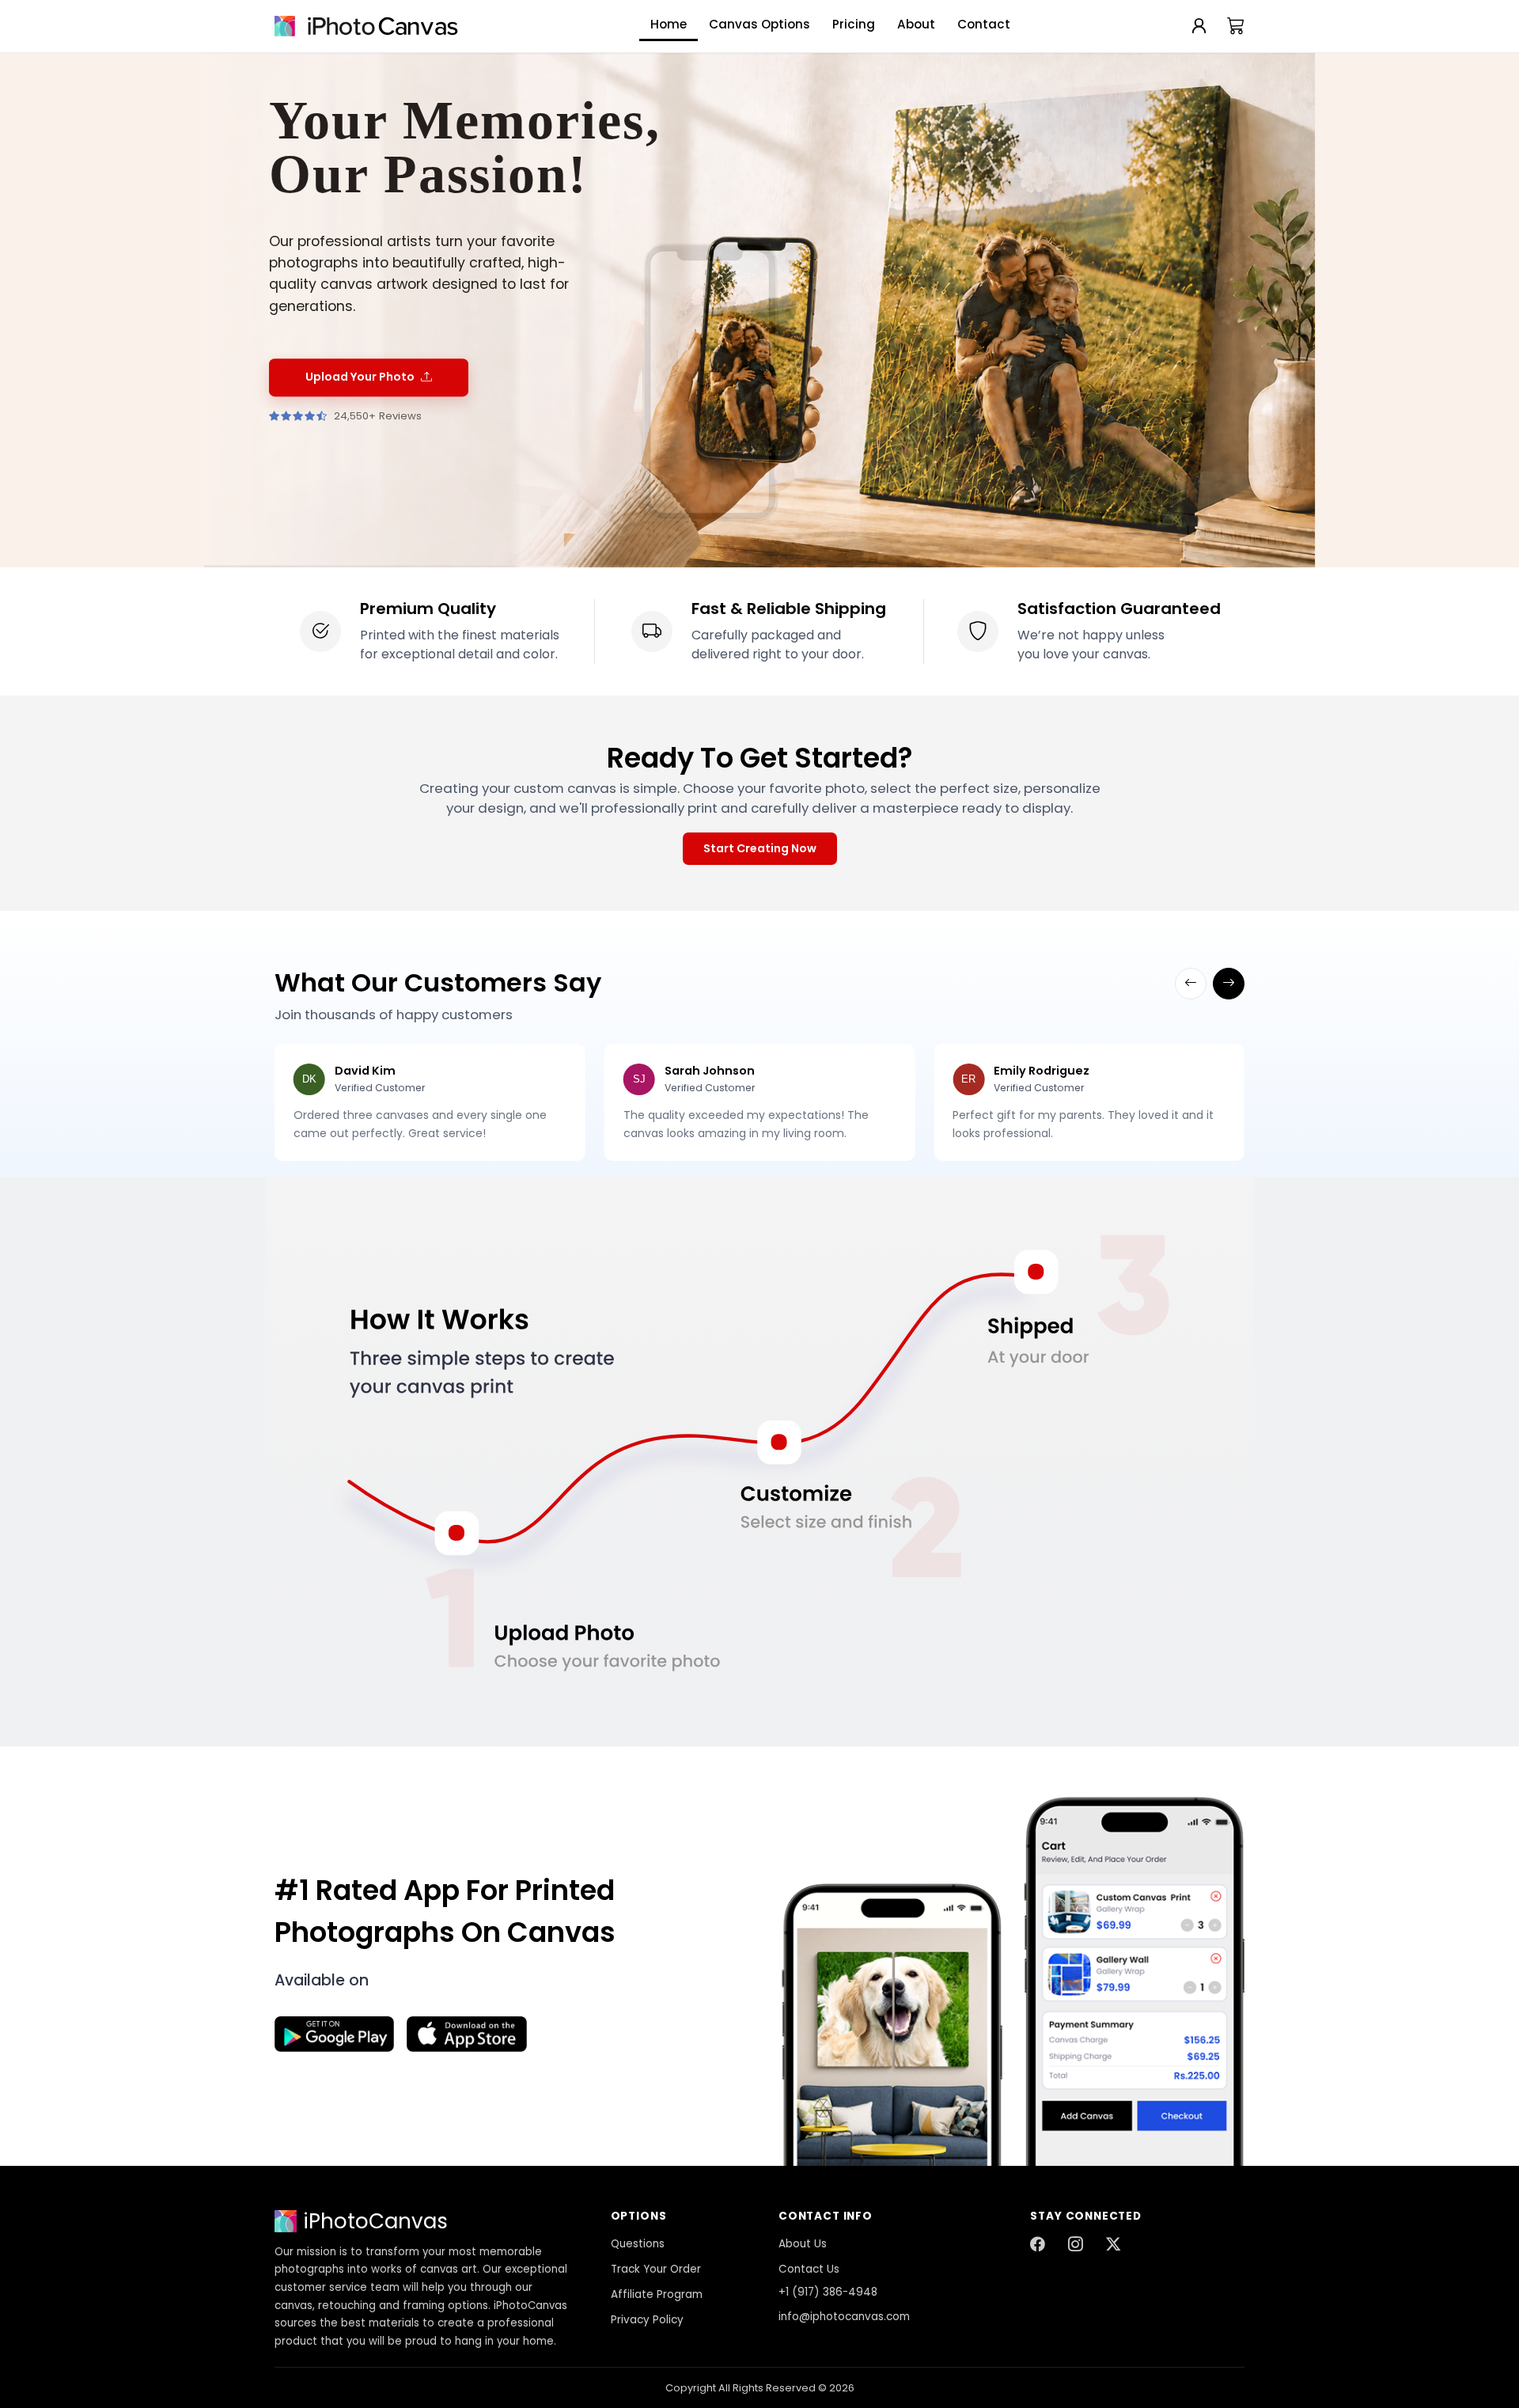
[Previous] (1191, 984)
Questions (638, 2244)
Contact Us (809, 2269)
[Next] (1229, 984)
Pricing (854, 24)
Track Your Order (656, 2269)
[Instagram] (1075, 2245)
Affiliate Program (657, 2294)
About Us (803, 2244)
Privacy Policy (647, 2320)
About (916, 24)
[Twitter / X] (1113, 2245)
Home (669, 24)
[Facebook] (1037, 2245)
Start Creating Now (760, 848)
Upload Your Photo (360, 377)
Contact (984, 24)
